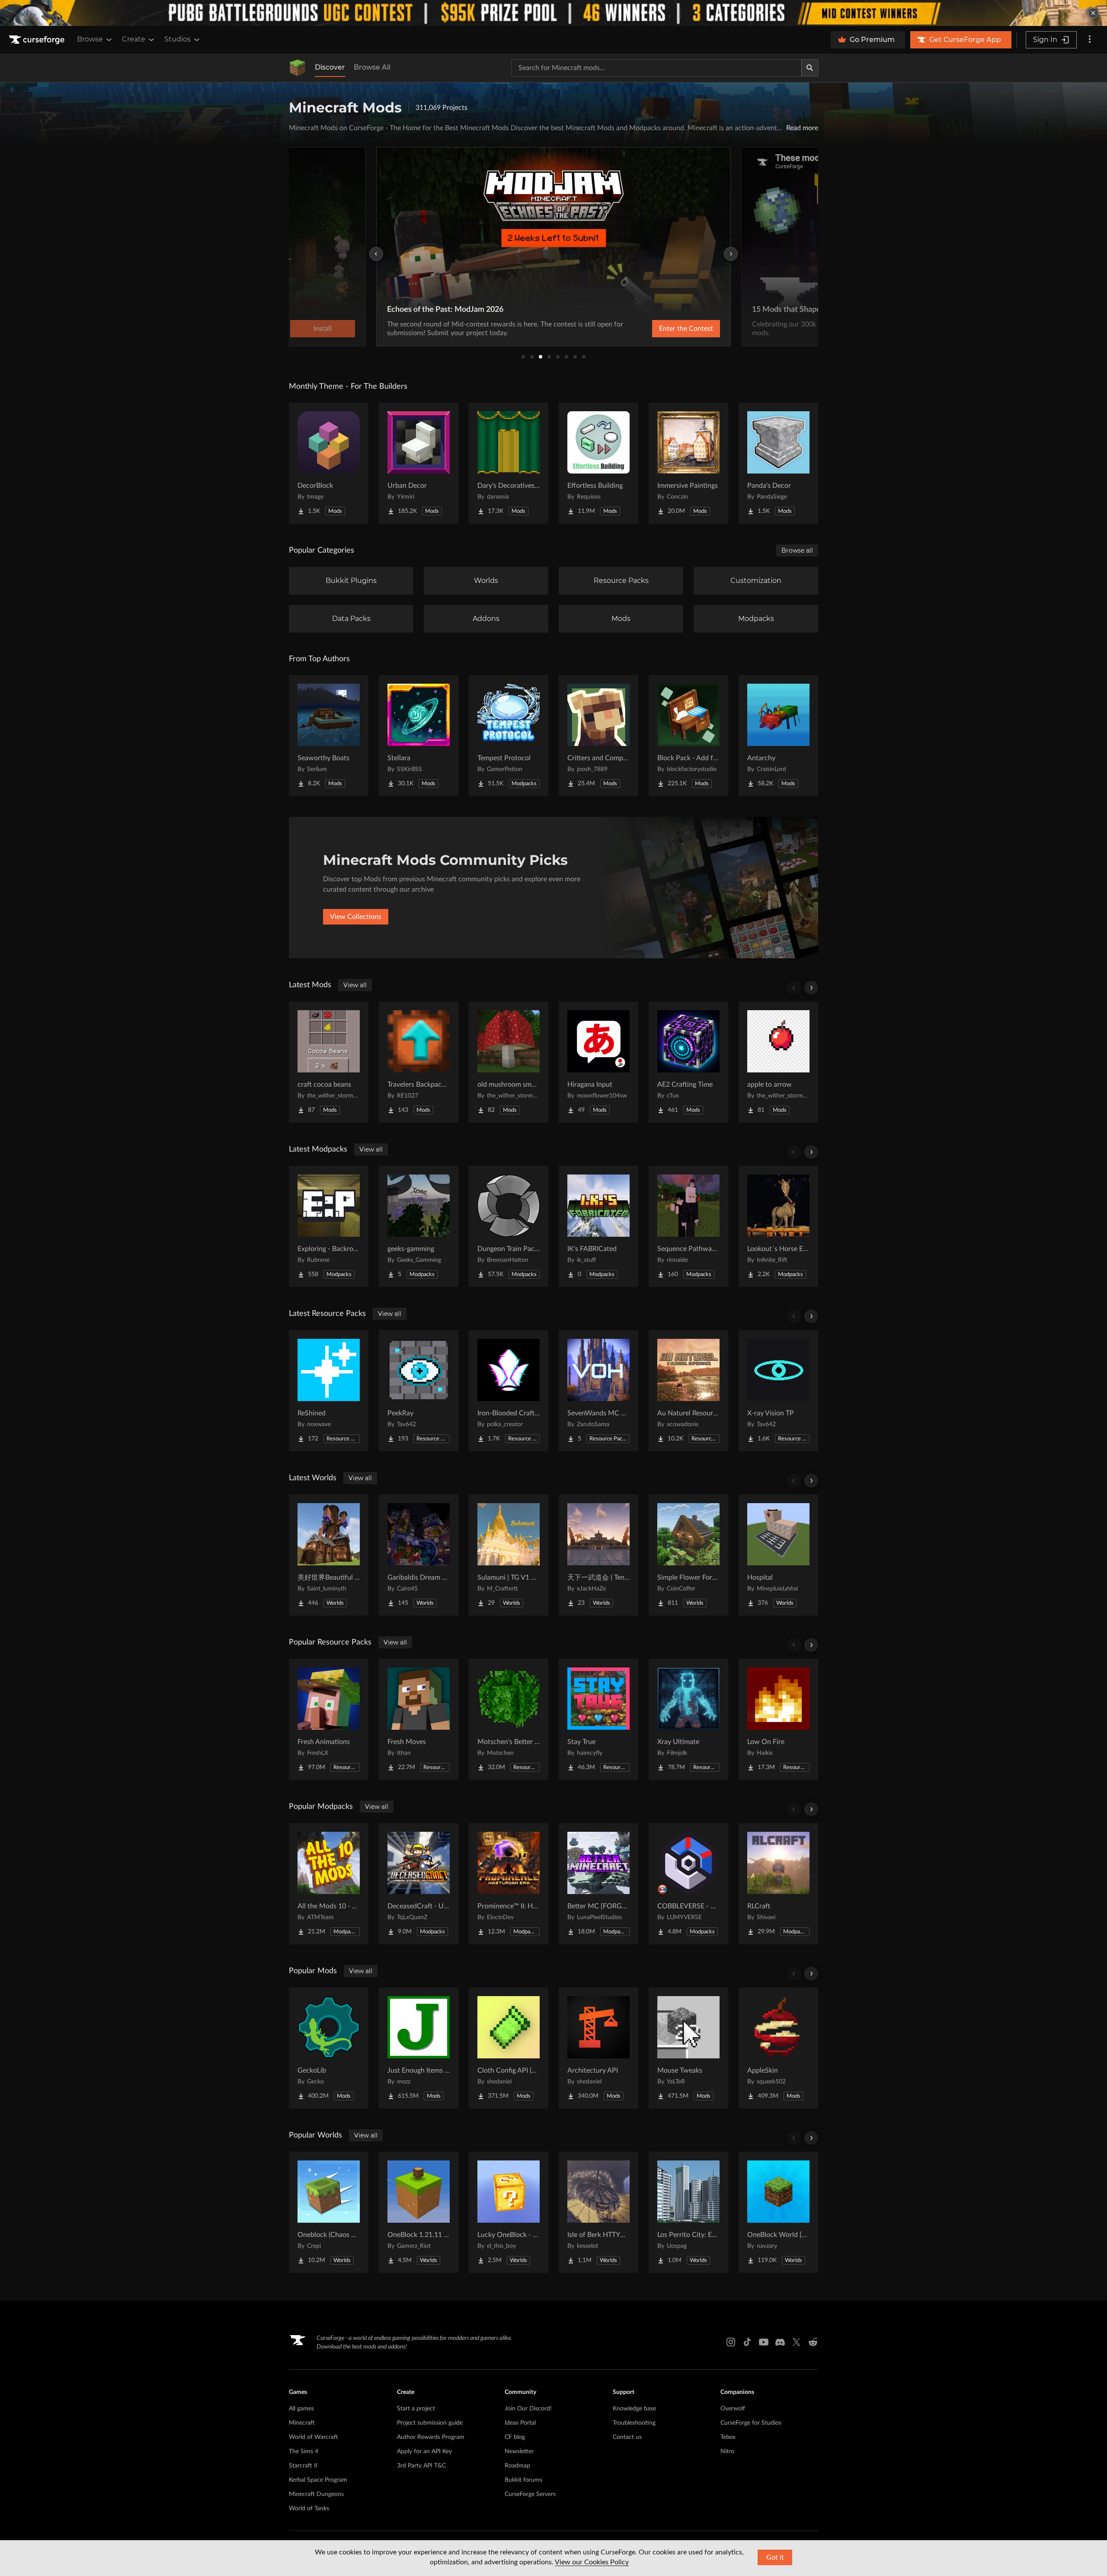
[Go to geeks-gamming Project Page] (419, 1226)
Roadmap (517, 2466)
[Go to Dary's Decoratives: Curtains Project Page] (509, 463)
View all (355, 985)
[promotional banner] (553, 13)
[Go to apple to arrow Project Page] (778, 1062)
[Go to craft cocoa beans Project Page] (329, 1062)
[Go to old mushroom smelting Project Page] (509, 1062)
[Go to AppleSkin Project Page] (778, 2048)
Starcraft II (303, 2466)
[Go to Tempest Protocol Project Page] (509, 736)
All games (301, 2409)
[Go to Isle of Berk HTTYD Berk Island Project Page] (598, 2212)
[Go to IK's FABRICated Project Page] (598, 1226)
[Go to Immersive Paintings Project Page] (688, 463)
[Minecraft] (298, 68)
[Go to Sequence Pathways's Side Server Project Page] (688, 1226)
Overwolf (733, 2409)
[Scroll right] (811, 988)
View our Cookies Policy (592, 2562)
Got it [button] (775, 2557)
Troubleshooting (634, 2423)
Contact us (627, 2437)
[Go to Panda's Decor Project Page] (778, 463)
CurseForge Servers (530, 2494)
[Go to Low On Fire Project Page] (778, 1719)
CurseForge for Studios (751, 2423)
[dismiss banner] (1093, 13)
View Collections (356, 917)
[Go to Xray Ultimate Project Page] (688, 1719)
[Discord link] (780, 2342)
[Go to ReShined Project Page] (329, 1391)
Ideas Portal (520, 2423)
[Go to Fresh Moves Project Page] (419, 1719)
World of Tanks (309, 2509)
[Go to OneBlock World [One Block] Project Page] (778, 2212)
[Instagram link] (731, 2342)
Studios (178, 39)
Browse (90, 39)
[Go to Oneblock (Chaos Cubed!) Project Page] (329, 2212)
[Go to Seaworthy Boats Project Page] (329, 736)
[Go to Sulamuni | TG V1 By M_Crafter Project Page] (509, 1555)
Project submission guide (430, 2423)
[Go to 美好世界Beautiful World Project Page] (329, 1555)
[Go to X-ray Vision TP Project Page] (778, 1391)
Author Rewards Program (431, 2437)
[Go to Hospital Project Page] (778, 1555)
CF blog (515, 2437)
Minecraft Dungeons (316, 2494)
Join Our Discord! (528, 2409)
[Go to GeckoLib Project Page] (329, 2048)
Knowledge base (634, 2409)
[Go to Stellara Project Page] (419, 736)
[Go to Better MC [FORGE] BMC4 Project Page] (598, 1884)
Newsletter (519, 2451)
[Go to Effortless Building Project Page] (598, 463)
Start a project (416, 2409)
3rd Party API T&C (421, 2466)
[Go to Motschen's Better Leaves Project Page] (509, 1719)
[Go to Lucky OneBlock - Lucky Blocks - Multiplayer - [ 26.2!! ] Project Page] (509, 2212)
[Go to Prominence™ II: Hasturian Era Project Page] (509, 1884)
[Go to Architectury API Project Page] (598, 2048)
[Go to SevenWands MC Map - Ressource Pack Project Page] (598, 1391)
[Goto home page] (38, 40)
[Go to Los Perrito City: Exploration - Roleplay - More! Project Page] (688, 2212)
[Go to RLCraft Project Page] (778, 1884)
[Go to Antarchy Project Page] (778, 736)
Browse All (372, 67)
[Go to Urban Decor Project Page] (419, 463)
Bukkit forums (523, 2480)
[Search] (810, 68)
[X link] (797, 2342)
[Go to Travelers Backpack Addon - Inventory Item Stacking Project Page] (419, 1062)
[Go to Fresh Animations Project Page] (329, 1719)
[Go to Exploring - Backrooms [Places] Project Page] (329, 1226)
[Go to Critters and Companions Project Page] (598, 736)
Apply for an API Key (424, 2451)
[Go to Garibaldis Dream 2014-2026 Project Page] (419, 1555)
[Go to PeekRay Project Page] (419, 1391)
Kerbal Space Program (318, 2480)
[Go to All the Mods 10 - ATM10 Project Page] (329, 1884)
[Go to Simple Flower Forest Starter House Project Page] (688, 1555)
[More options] (1090, 40)
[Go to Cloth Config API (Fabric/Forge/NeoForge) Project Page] (509, 2048)
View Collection (663, 329)
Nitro (727, 2451)
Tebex (728, 2437)
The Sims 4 (304, 2451)
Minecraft (302, 2423)
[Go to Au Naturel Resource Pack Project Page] (688, 1391)
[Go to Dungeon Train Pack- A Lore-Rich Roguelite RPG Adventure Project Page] (509, 1226)
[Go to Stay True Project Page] (598, 1719)
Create (134, 39)
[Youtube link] (764, 2342)
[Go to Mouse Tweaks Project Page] (688, 2048)
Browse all (797, 550)
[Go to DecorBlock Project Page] (329, 463)
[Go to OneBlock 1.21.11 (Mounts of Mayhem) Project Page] (419, 2212)
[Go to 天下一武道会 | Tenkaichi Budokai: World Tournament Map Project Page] (598, 1555)
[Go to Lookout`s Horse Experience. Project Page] (778, 1226)
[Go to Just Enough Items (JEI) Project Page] (419, 2048)
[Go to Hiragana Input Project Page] (598, 1062)
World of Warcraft (314, 2437)
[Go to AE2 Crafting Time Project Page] (688, 1062)
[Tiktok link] (747, 2342)
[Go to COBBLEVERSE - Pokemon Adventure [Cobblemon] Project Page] (688, 1884)
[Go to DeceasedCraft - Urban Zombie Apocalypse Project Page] (419, 1884)
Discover (330, 67)
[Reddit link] (813, 2342)
